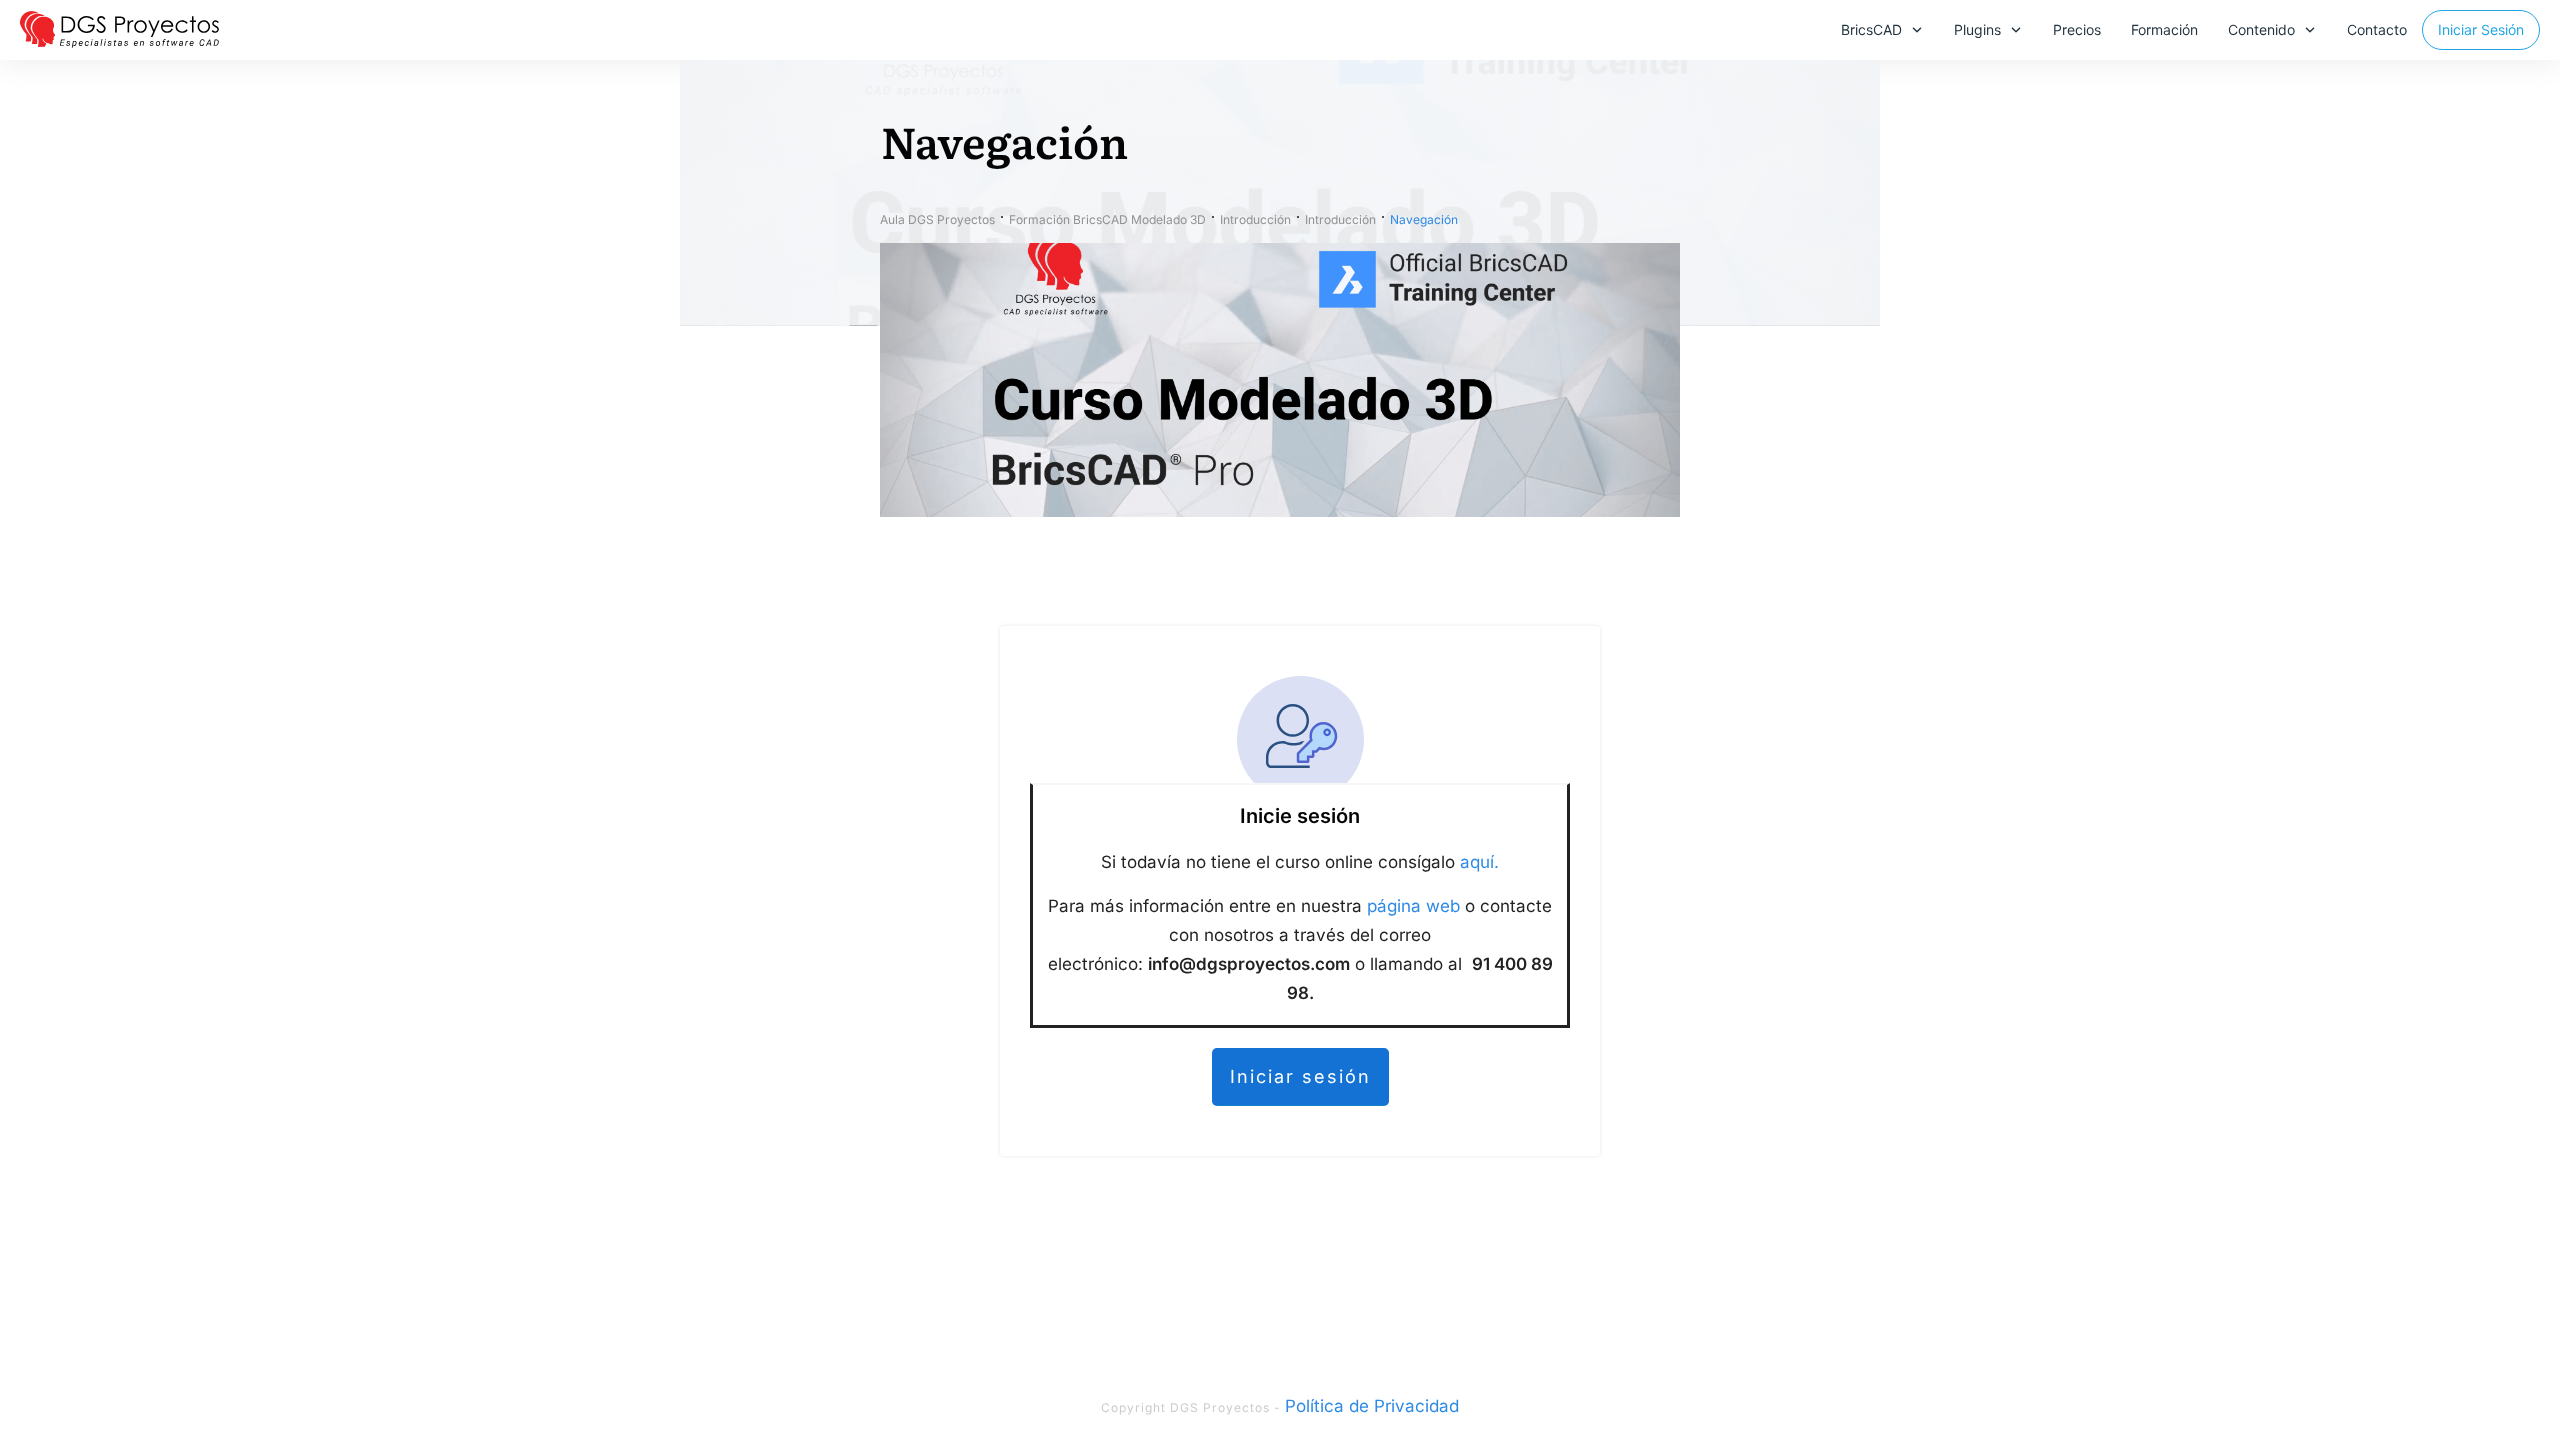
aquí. (1479, 862)
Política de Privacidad (1372, 1406)
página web (1413, 906)
